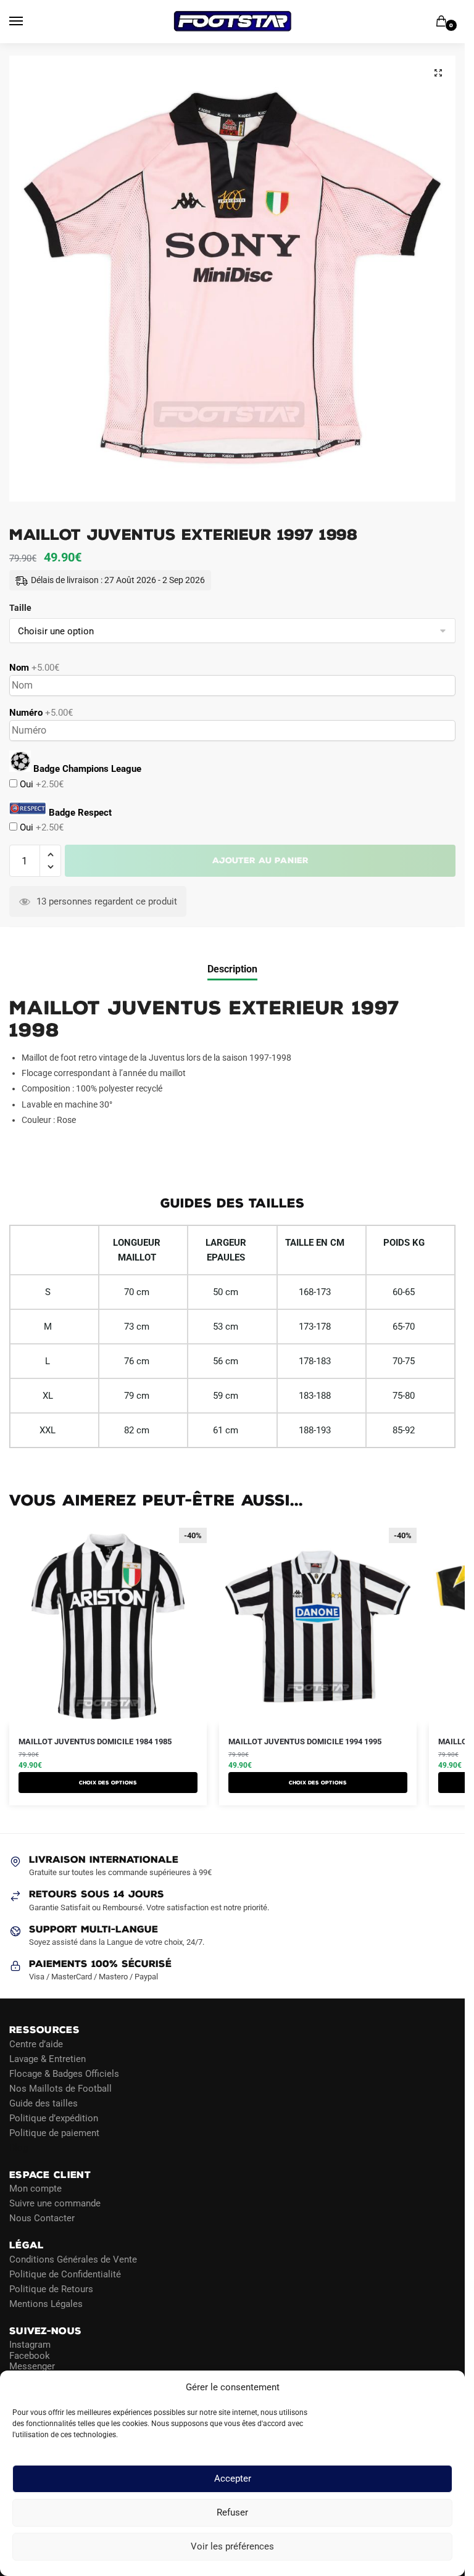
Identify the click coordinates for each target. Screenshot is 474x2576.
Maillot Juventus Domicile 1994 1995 (305, 1741)
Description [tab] (232, 969)
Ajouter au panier (260, 860)
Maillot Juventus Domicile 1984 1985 (95, 1741)
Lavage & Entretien (48, 2059)
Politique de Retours (51, 2289)
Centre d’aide (36, 2044)
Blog (19, 2148)
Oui (40, 784)
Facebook (30, 2356)
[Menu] (28, 22)
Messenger (32, 2366)
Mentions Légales (46, 2304)
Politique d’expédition (54, 2118)
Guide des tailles (44, 2103)
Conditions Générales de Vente (73, 2259)
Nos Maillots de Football (60, 2089)
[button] (438, 73)
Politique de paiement (54, 2133)
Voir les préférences (232, 2547)
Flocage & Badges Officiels (64, 2074)
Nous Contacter (42, 2218)
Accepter (233, 2479)
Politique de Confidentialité (65, 2274)
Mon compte (35, 2189)
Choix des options (108, 1783)
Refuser (232, 2513)
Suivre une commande (55, 2203)
